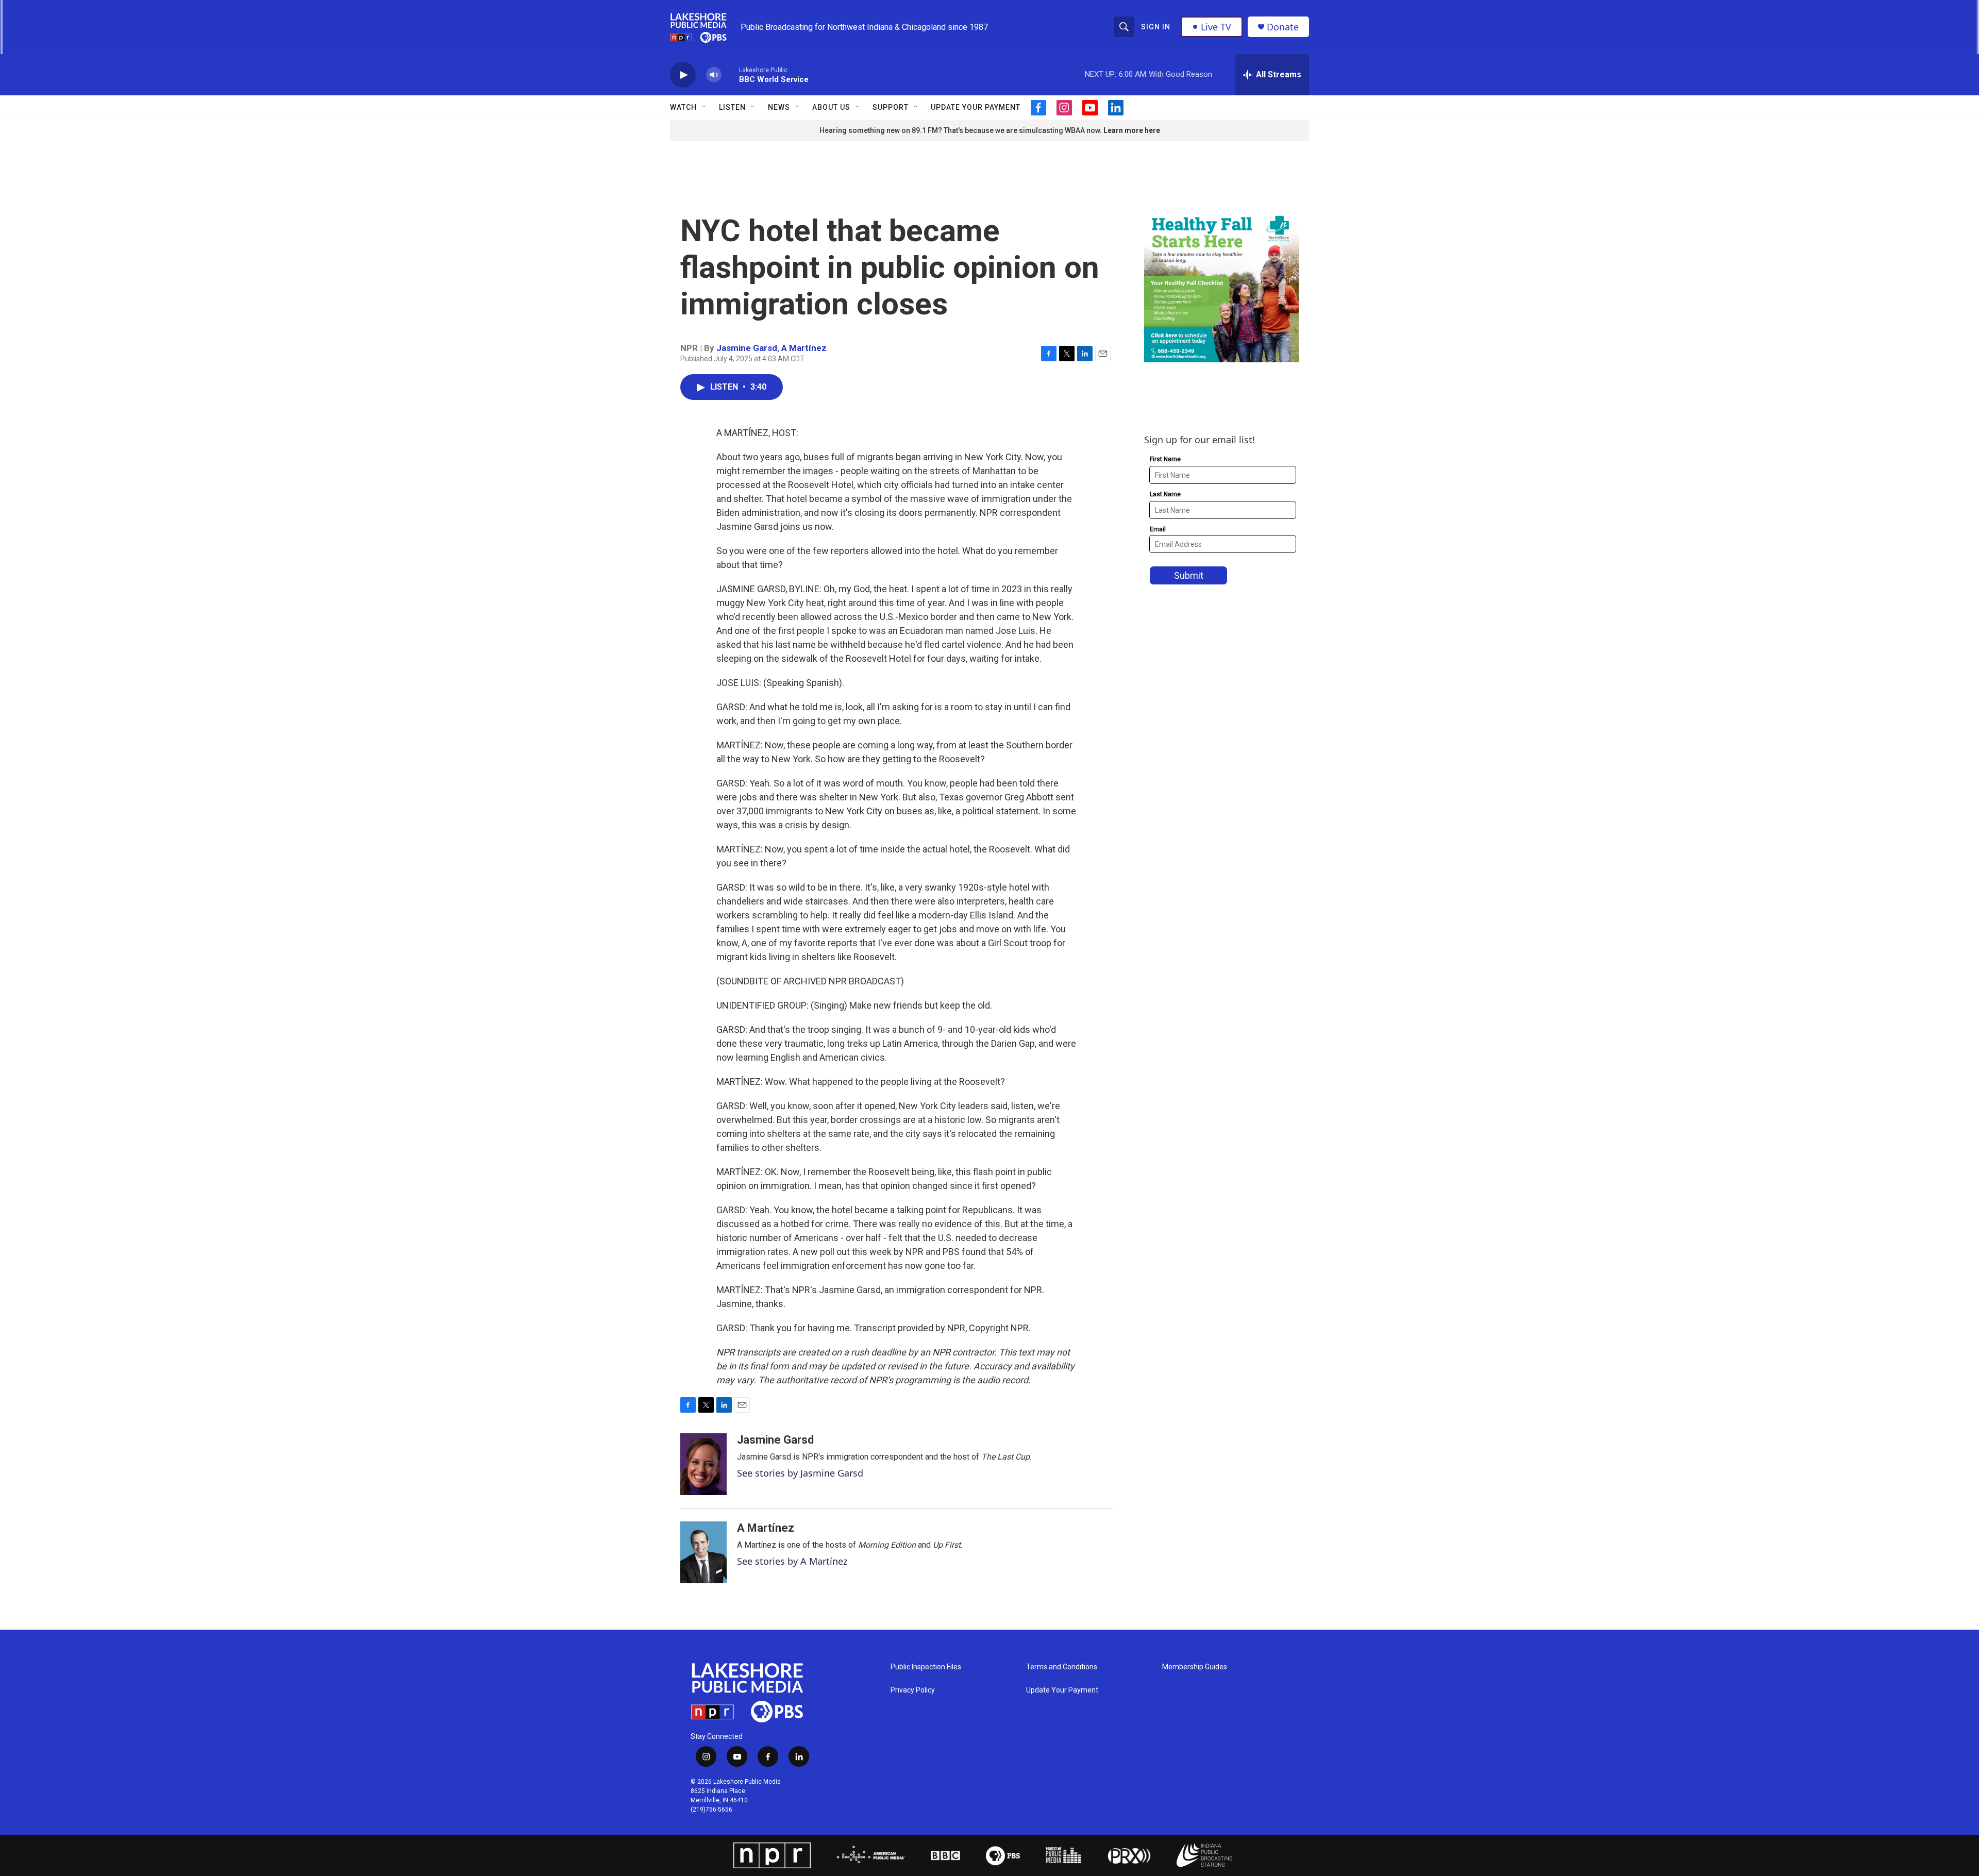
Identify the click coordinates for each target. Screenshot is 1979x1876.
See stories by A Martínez (792, 1561)
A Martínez (804, 348)
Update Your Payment (976, 107)
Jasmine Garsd (747, 348)
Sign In (1156, 27)
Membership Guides (1195, 1667)
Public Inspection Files (926, 1667)
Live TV (1216, 27)
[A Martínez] (703, 1552)
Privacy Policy (913, 1690)
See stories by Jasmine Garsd (800, 1473)
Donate (1283, 27)
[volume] (714, 75)
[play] (683, 75)
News (779, 107)
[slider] (730, 74)
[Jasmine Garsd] (703, 1464)
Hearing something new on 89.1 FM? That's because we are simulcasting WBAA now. (961, 130)
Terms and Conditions (1062, 1667)
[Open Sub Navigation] (705, 107)
